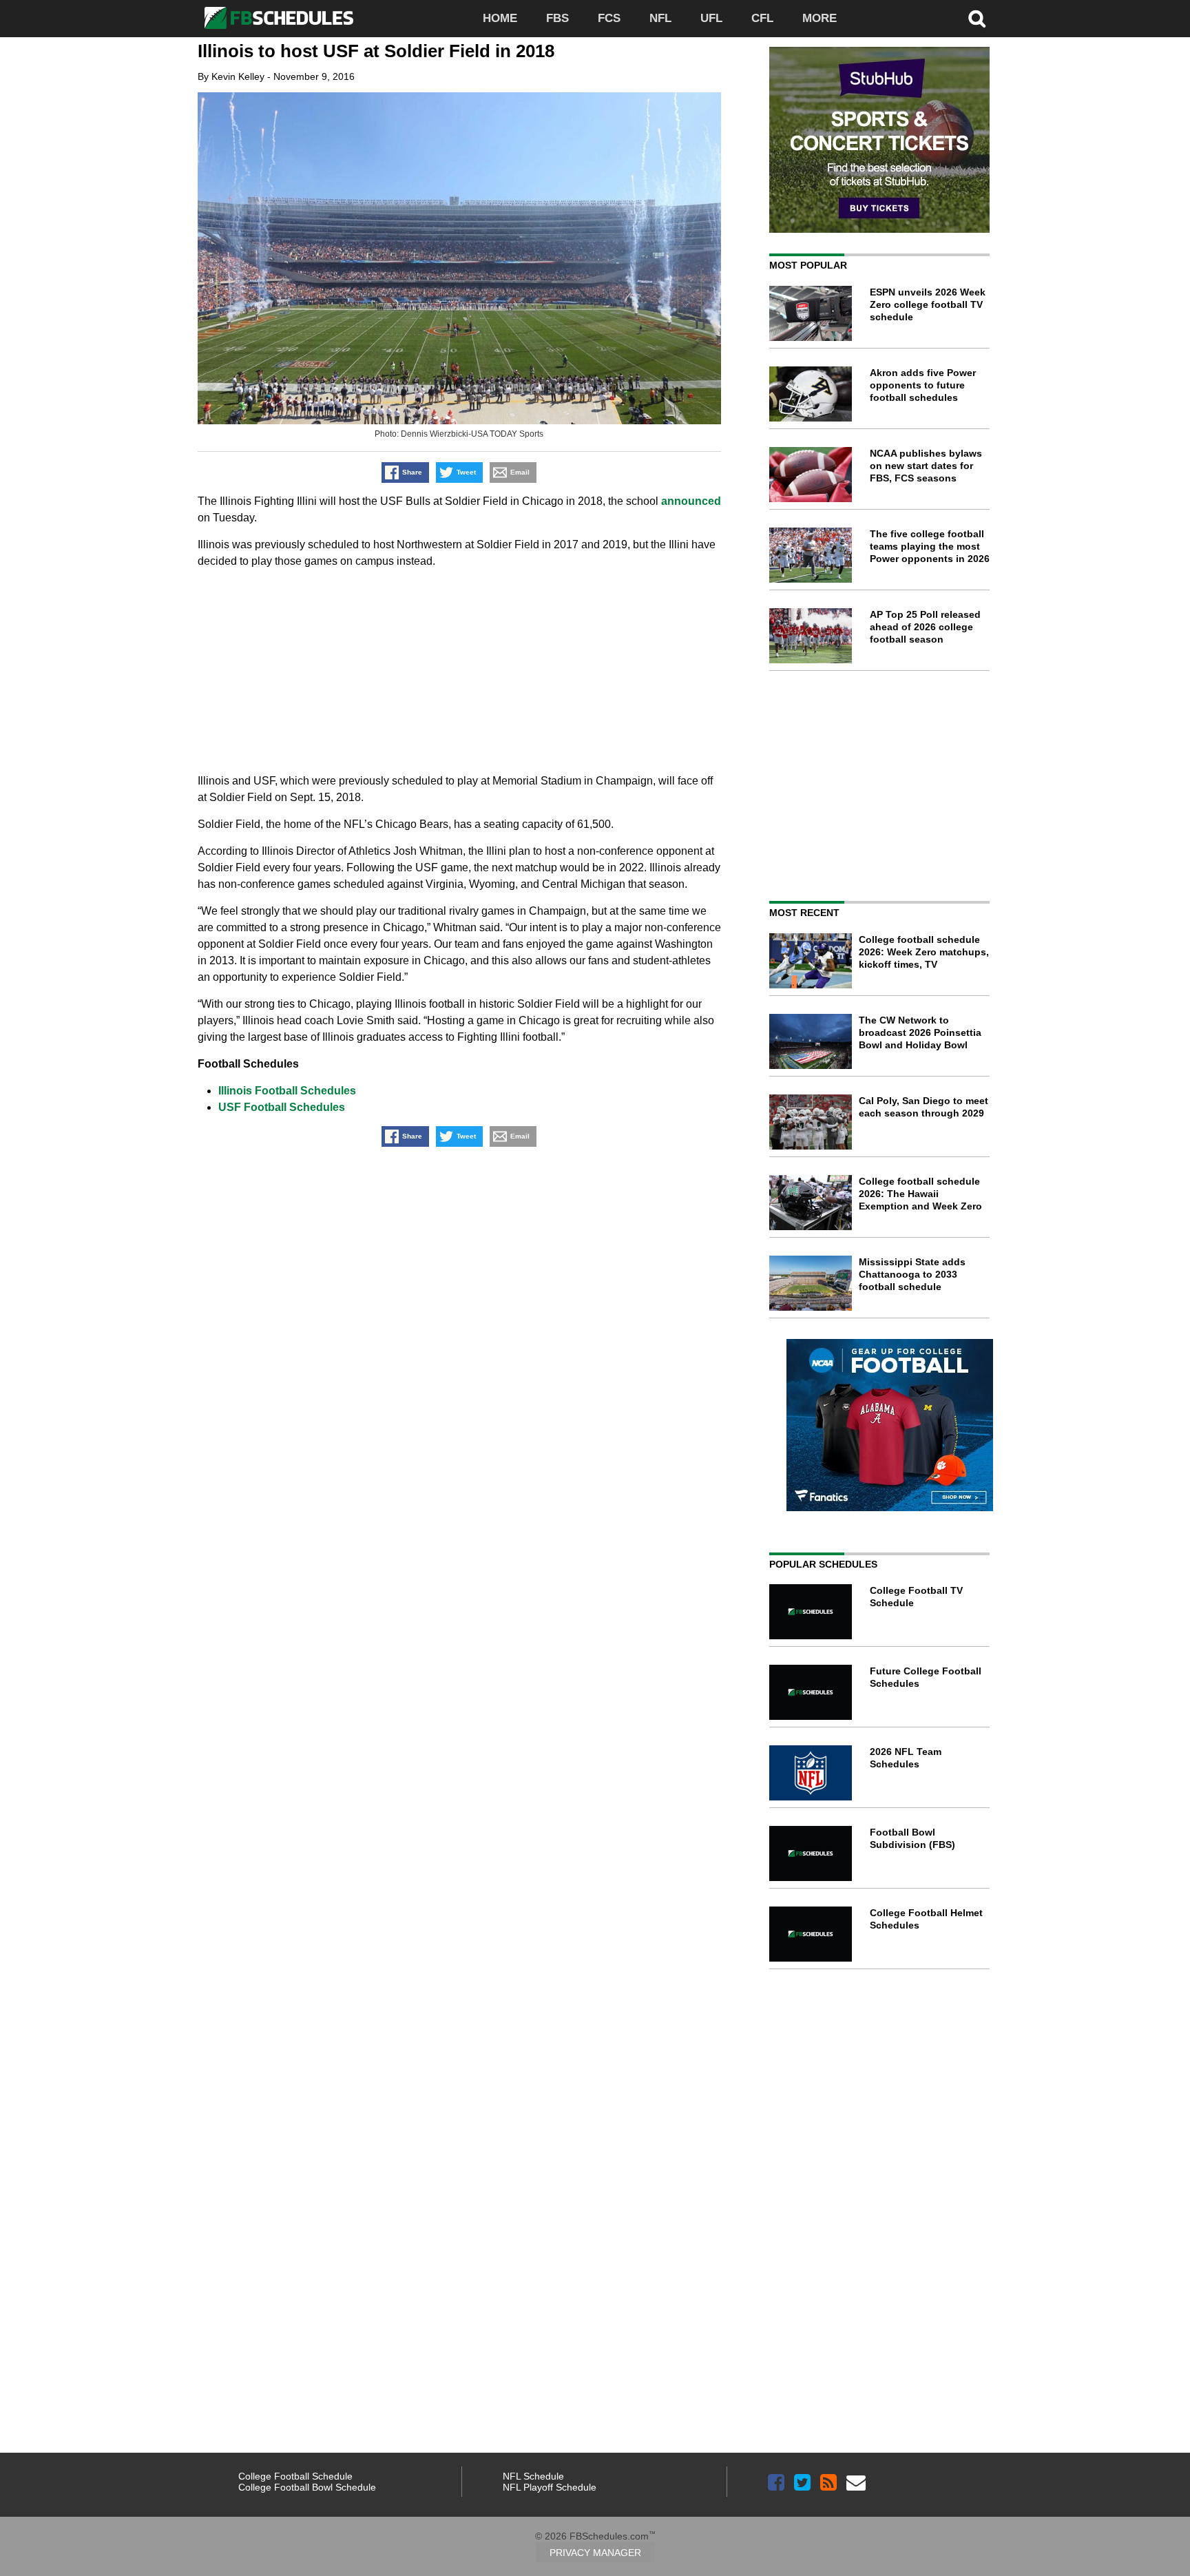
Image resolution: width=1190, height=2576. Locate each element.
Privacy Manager (595, 2553)
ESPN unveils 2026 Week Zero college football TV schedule (928, 304)
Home (500, 18)
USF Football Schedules (282, 1107)
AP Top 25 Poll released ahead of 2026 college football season (925, 627)
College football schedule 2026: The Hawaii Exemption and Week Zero (920, 1194)
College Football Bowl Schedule (307, 2487)
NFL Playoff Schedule (550, 2487)
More (820, 18)
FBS (557, 18)
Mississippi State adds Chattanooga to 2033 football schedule (912, 1274)
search (977, 19)
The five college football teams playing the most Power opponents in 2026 (930, 546)
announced (691, 501)
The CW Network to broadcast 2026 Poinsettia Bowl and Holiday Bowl (920, 1032)
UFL (711, 18)
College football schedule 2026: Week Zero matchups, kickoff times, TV (924, 952)
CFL (762, 18)
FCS (609, 18)
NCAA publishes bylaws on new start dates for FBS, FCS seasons (926, 466)
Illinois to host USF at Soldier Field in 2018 (376, 51)
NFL (660, 18)
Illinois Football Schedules (287, 1091)
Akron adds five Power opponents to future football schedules (923, 385)
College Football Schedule (295, 2476)
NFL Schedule (533, 2476)
